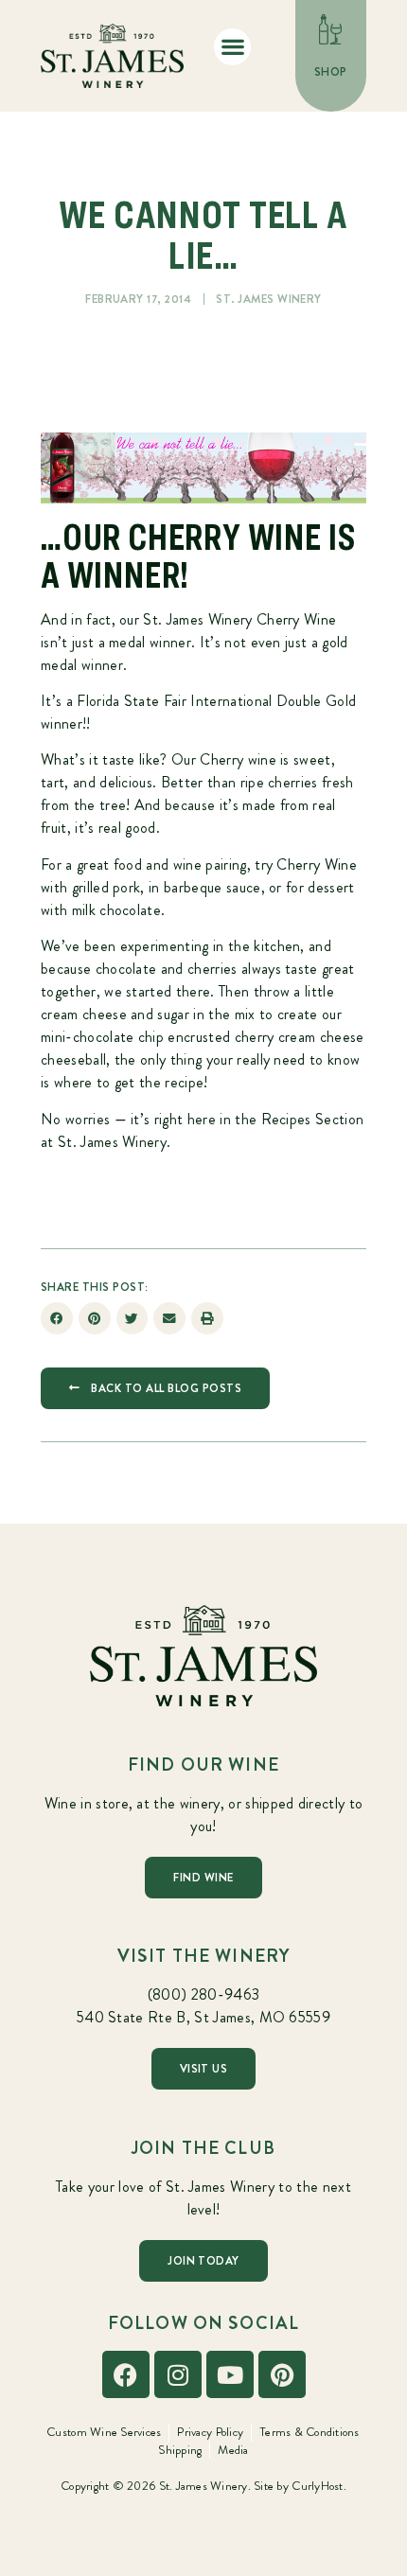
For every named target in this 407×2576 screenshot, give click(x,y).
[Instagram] (178, 2374)
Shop (331, 72)
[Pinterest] (282, 2374)
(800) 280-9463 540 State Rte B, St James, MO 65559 (203, 2006)
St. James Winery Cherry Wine (239, 619)
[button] (232, 47)
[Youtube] (230, 2374)
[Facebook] (126, 2374)
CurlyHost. (319, 2486)
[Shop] (331, 29)
